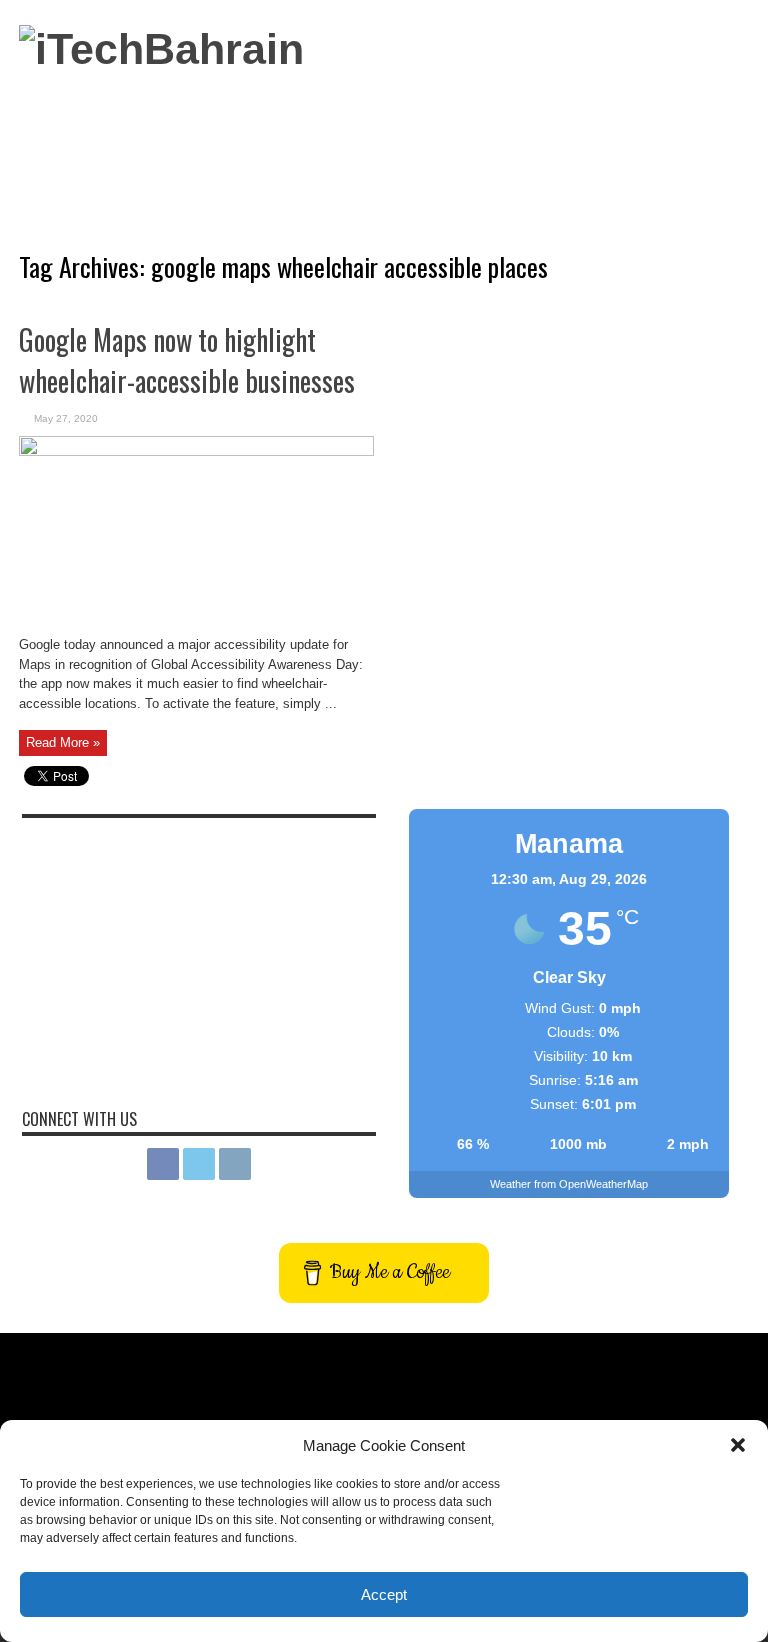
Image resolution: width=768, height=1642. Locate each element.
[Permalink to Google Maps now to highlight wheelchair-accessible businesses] (196, 451)
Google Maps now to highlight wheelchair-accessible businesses (187, 360)
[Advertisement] (384, 139)
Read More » (63, 742)
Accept (384, 1594)
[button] (738, 1445)
